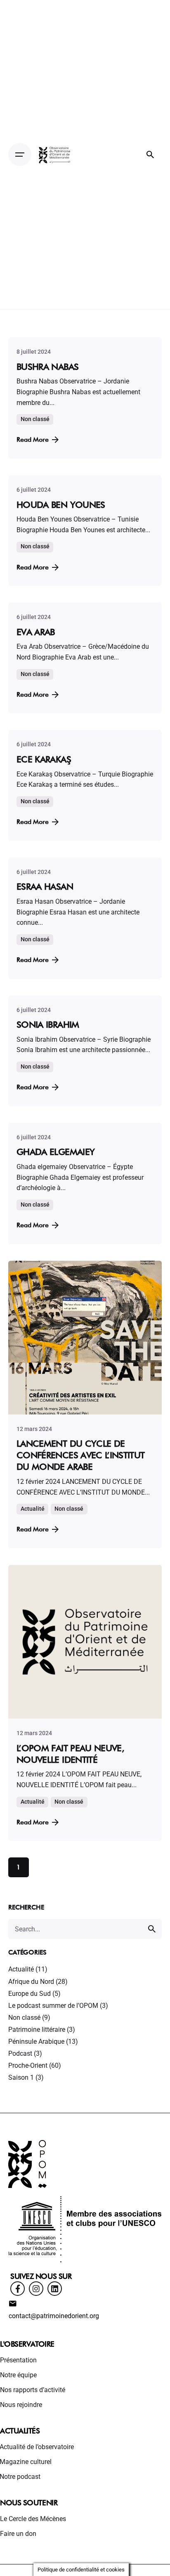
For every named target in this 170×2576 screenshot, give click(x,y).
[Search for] (85, 1929)
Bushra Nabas (47, 367)
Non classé (24, 2018)
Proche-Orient (28, 2065)
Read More (33, 439)
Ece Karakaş (44, 759)
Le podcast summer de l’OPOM (53, 2006)
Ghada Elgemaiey (55, 1152)
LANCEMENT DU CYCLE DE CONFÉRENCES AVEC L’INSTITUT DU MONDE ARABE (81, 1455)
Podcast (20, 2053)
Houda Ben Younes (61, 505)
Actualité (21, 1969)
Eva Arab (36, 632)
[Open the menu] (20, 155)
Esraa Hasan (45, 886)
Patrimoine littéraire (37, 2030)
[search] (152, 1929)
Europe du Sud (30, 1994)
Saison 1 (21, 2077)
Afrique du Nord (31, 1982)
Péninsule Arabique (36, 2042)
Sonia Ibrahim (48, 1024)
